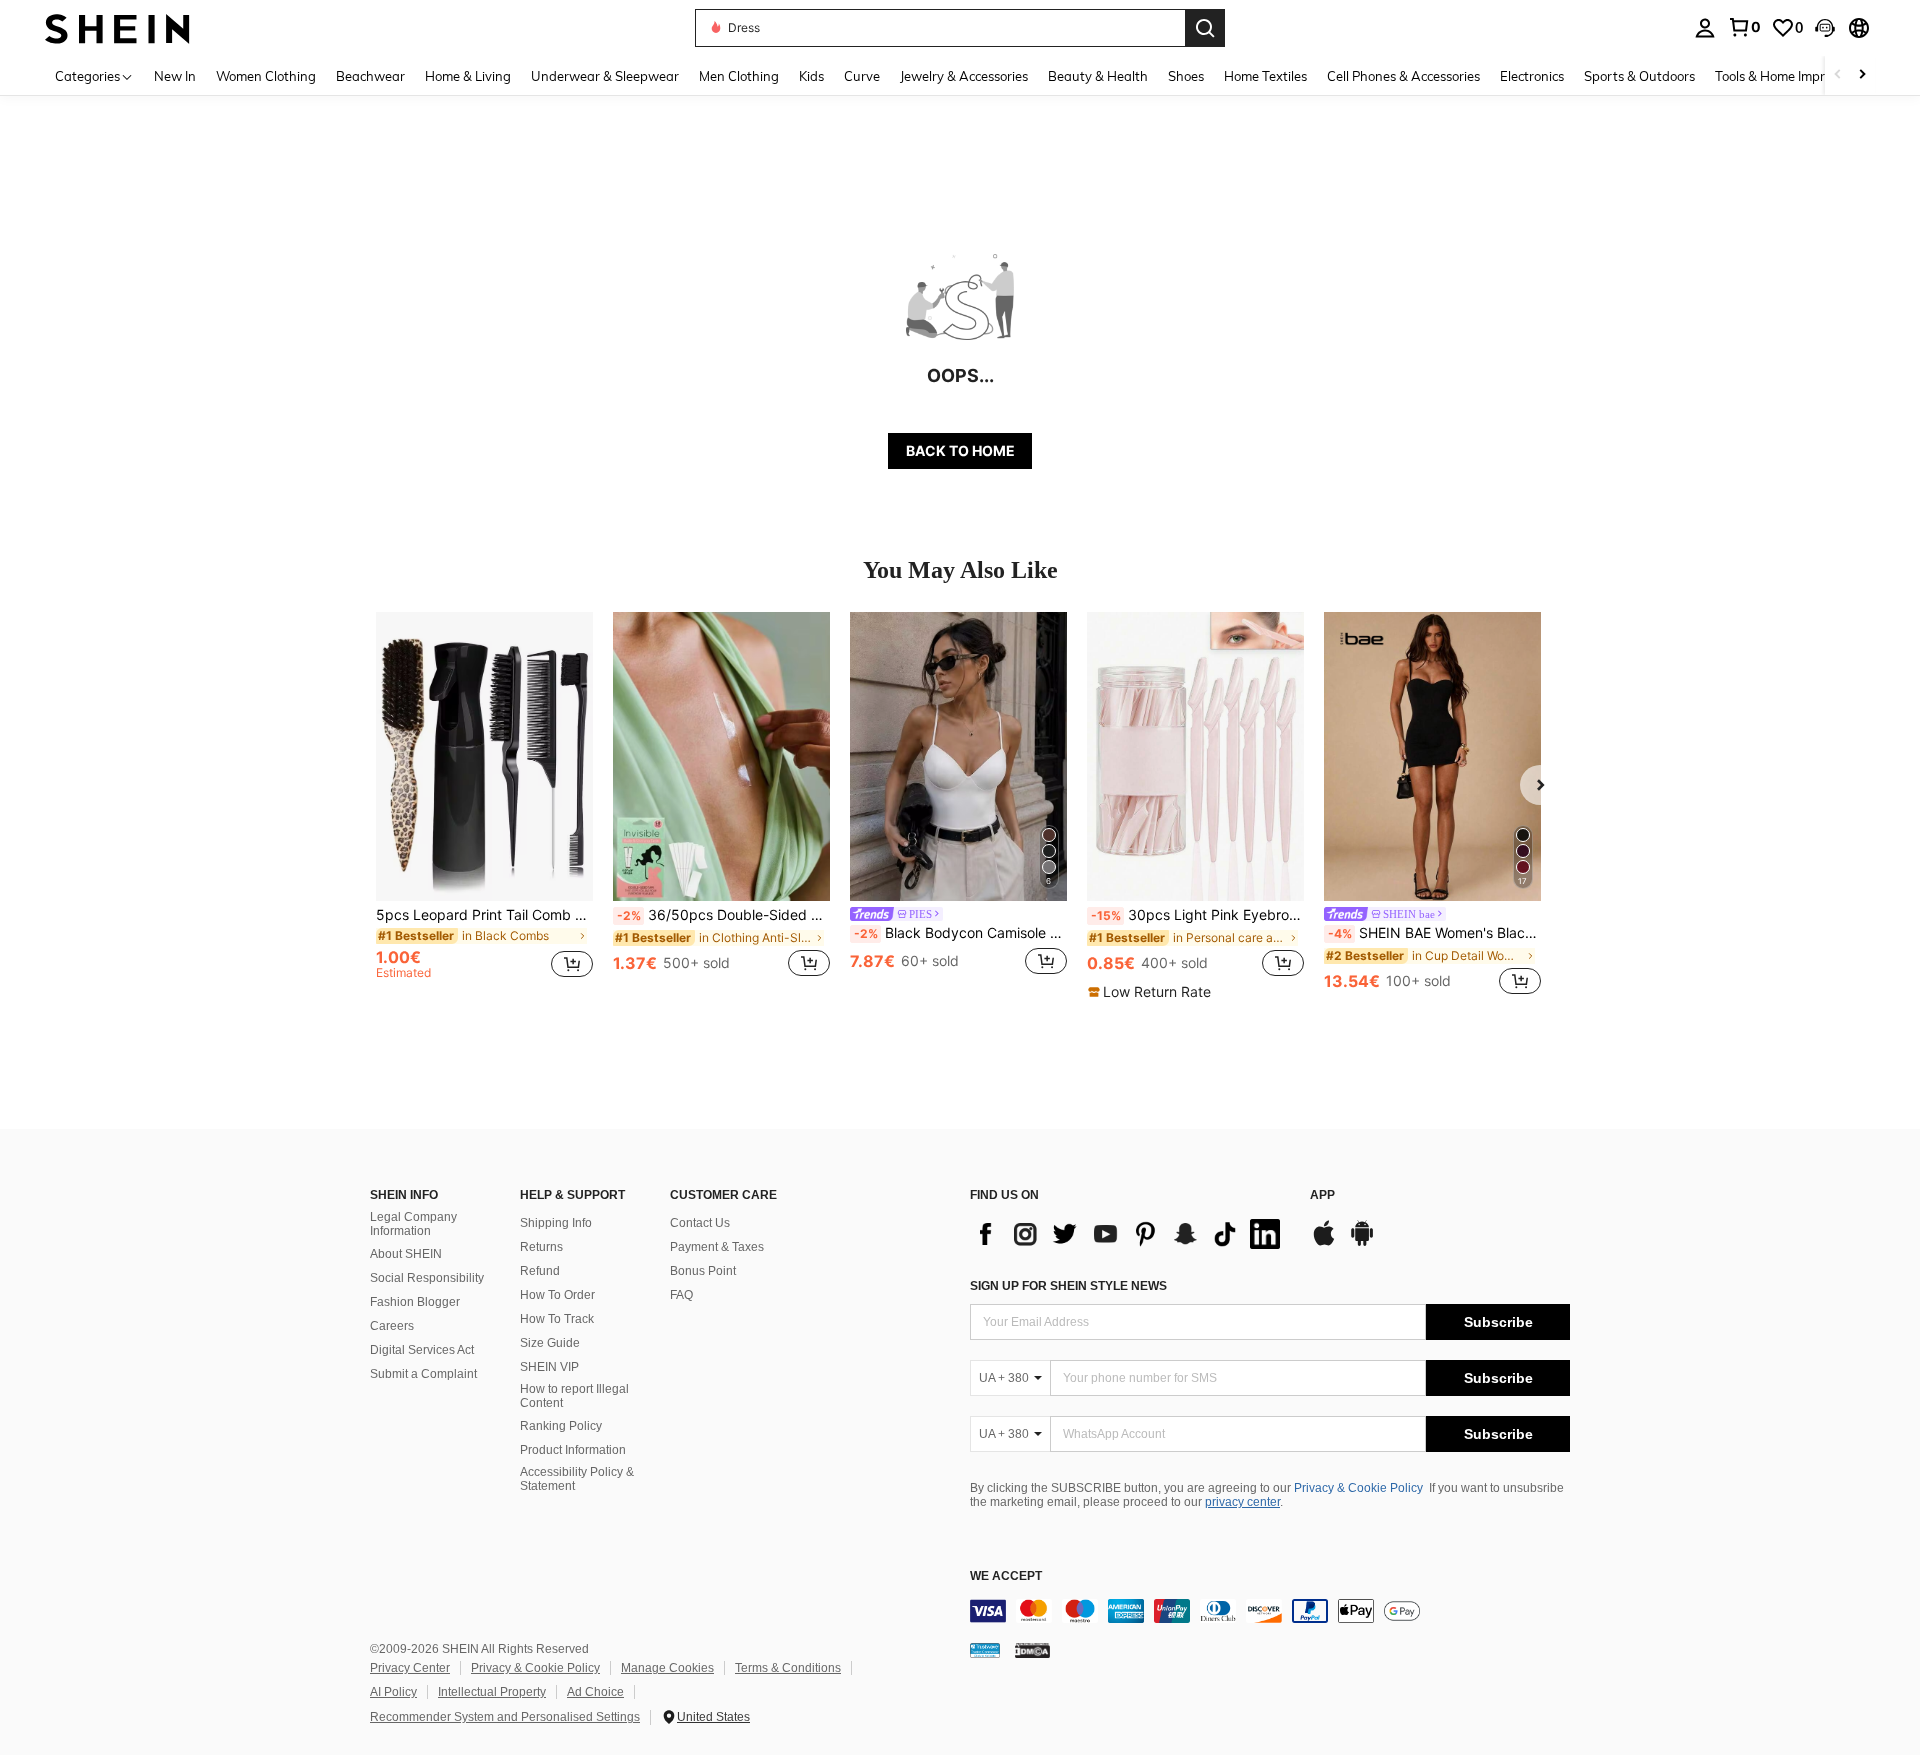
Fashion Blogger (415, 1302)
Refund (540, 1271)
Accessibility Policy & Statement (577, 1479)
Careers (392, 1326)
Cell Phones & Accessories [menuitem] (1403, 76)
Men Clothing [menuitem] (739, 76)
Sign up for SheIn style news (1068, 1286)
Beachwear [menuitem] (370, 76)
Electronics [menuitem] (1532, 76)
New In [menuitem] (175, 76)
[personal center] (1705, 28)
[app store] (1324, 1243)
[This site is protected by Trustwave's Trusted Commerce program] (985, 1649)
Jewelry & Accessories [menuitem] (964, 76)
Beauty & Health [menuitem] (1098, 76)
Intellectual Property (492, 1692)
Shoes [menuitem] (1186, 76)
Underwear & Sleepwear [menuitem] (605, 76)
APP (1322, 1195)
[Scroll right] (1862, 75)
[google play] (1362, 1243)
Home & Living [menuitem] (468, 76)
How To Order (557, 1295)
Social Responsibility (427, 1278)
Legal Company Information (413, 1224)
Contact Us (700, 1223)
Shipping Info (556, 1223)
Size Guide (550, 1343)
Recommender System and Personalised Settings (505, 1717)
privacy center (1242, 1502)
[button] (1825, 28)
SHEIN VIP (549, 1367)
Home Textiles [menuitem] (1265, 76)
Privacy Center (410, 1668)
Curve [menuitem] (862, 76)
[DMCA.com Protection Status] (1032, 1649)
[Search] (1205, 28)
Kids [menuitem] (811, 76)
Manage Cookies (667, 1668)
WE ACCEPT (1006, 1576)
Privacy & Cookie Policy (1358, 1488)
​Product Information (573, 1450)
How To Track (557, 1319)
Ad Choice (595, 1692)
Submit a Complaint (423, 1374)
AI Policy (393, 1692)
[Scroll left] (1838, 75)
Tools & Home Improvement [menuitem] (1796, 76)
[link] (1744, 27)
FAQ (681, 1295)
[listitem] (484, 805)
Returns (541, 1247)
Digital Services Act (422, 1350)
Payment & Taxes (717, 1247)
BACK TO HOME (960, 450)
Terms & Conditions (788, 1668)
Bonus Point (703, 1271)
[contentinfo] (1270, 1611)
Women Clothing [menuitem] (266, 76)
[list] (1130, 1234)
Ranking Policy (561, 1426)
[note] (1152, 992)
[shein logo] (117, 27)
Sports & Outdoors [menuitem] (1639, 76)
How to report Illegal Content (574, 1396)
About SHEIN (406, 1254)
